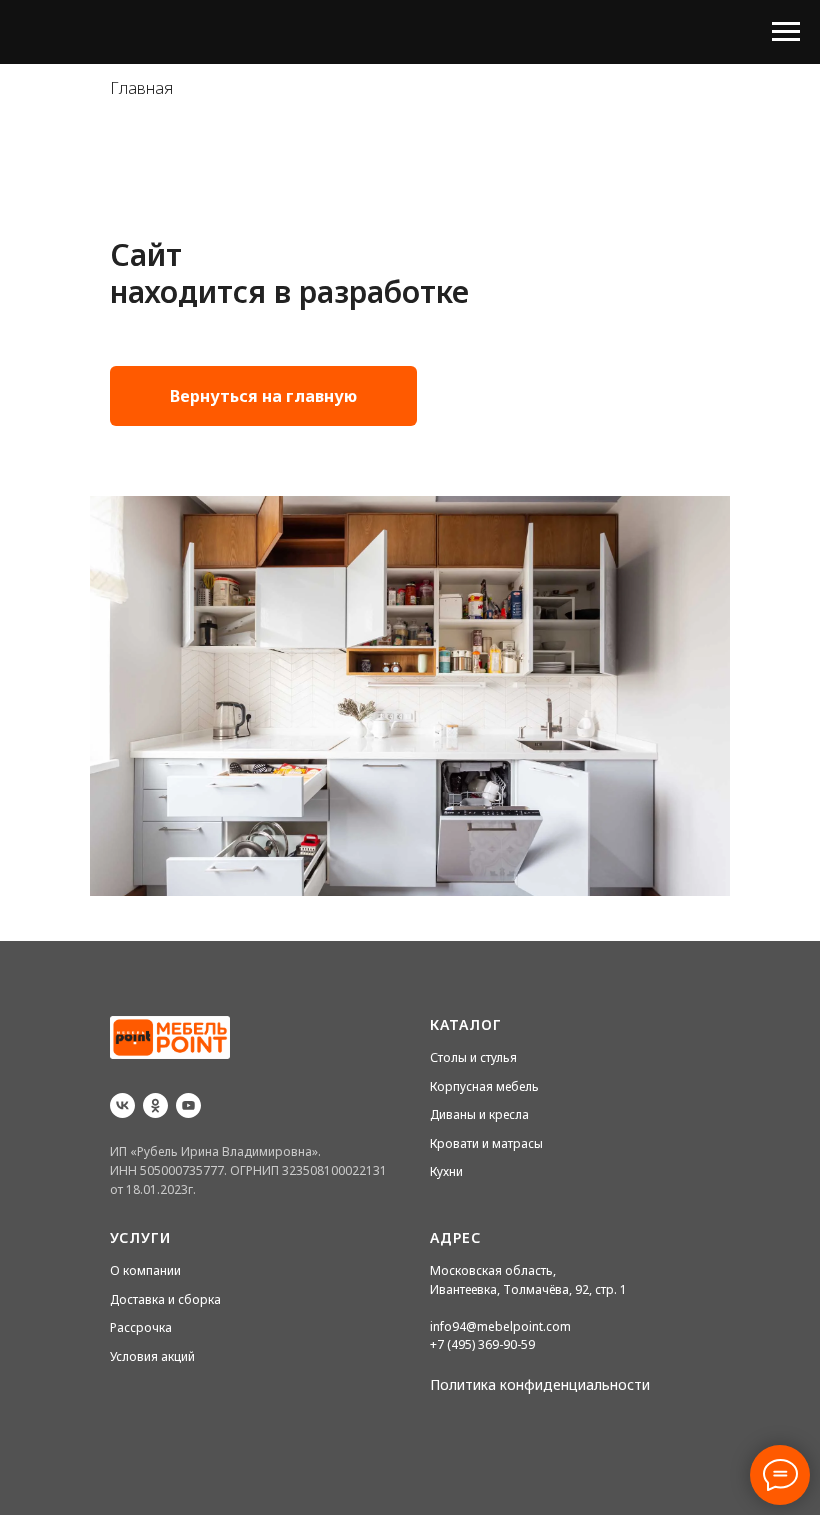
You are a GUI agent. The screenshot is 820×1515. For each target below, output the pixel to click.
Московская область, (493, 1270)
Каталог (466, 1024)
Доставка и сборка (165, 1299)
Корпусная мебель (484, 1086)
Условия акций (152, 1356)
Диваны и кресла (479, 1114)
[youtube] (188, 1105)
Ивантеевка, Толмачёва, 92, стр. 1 (528, 1289)
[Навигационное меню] (786, 32)
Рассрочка (141, 1327)
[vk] (122, 1105)
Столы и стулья (473, 1057)
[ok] (155, 1105)
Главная (141, 88)
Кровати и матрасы (486, 1143)
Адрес (455, 1237)
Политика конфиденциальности (540, 1384)
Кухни (446, 1171)
